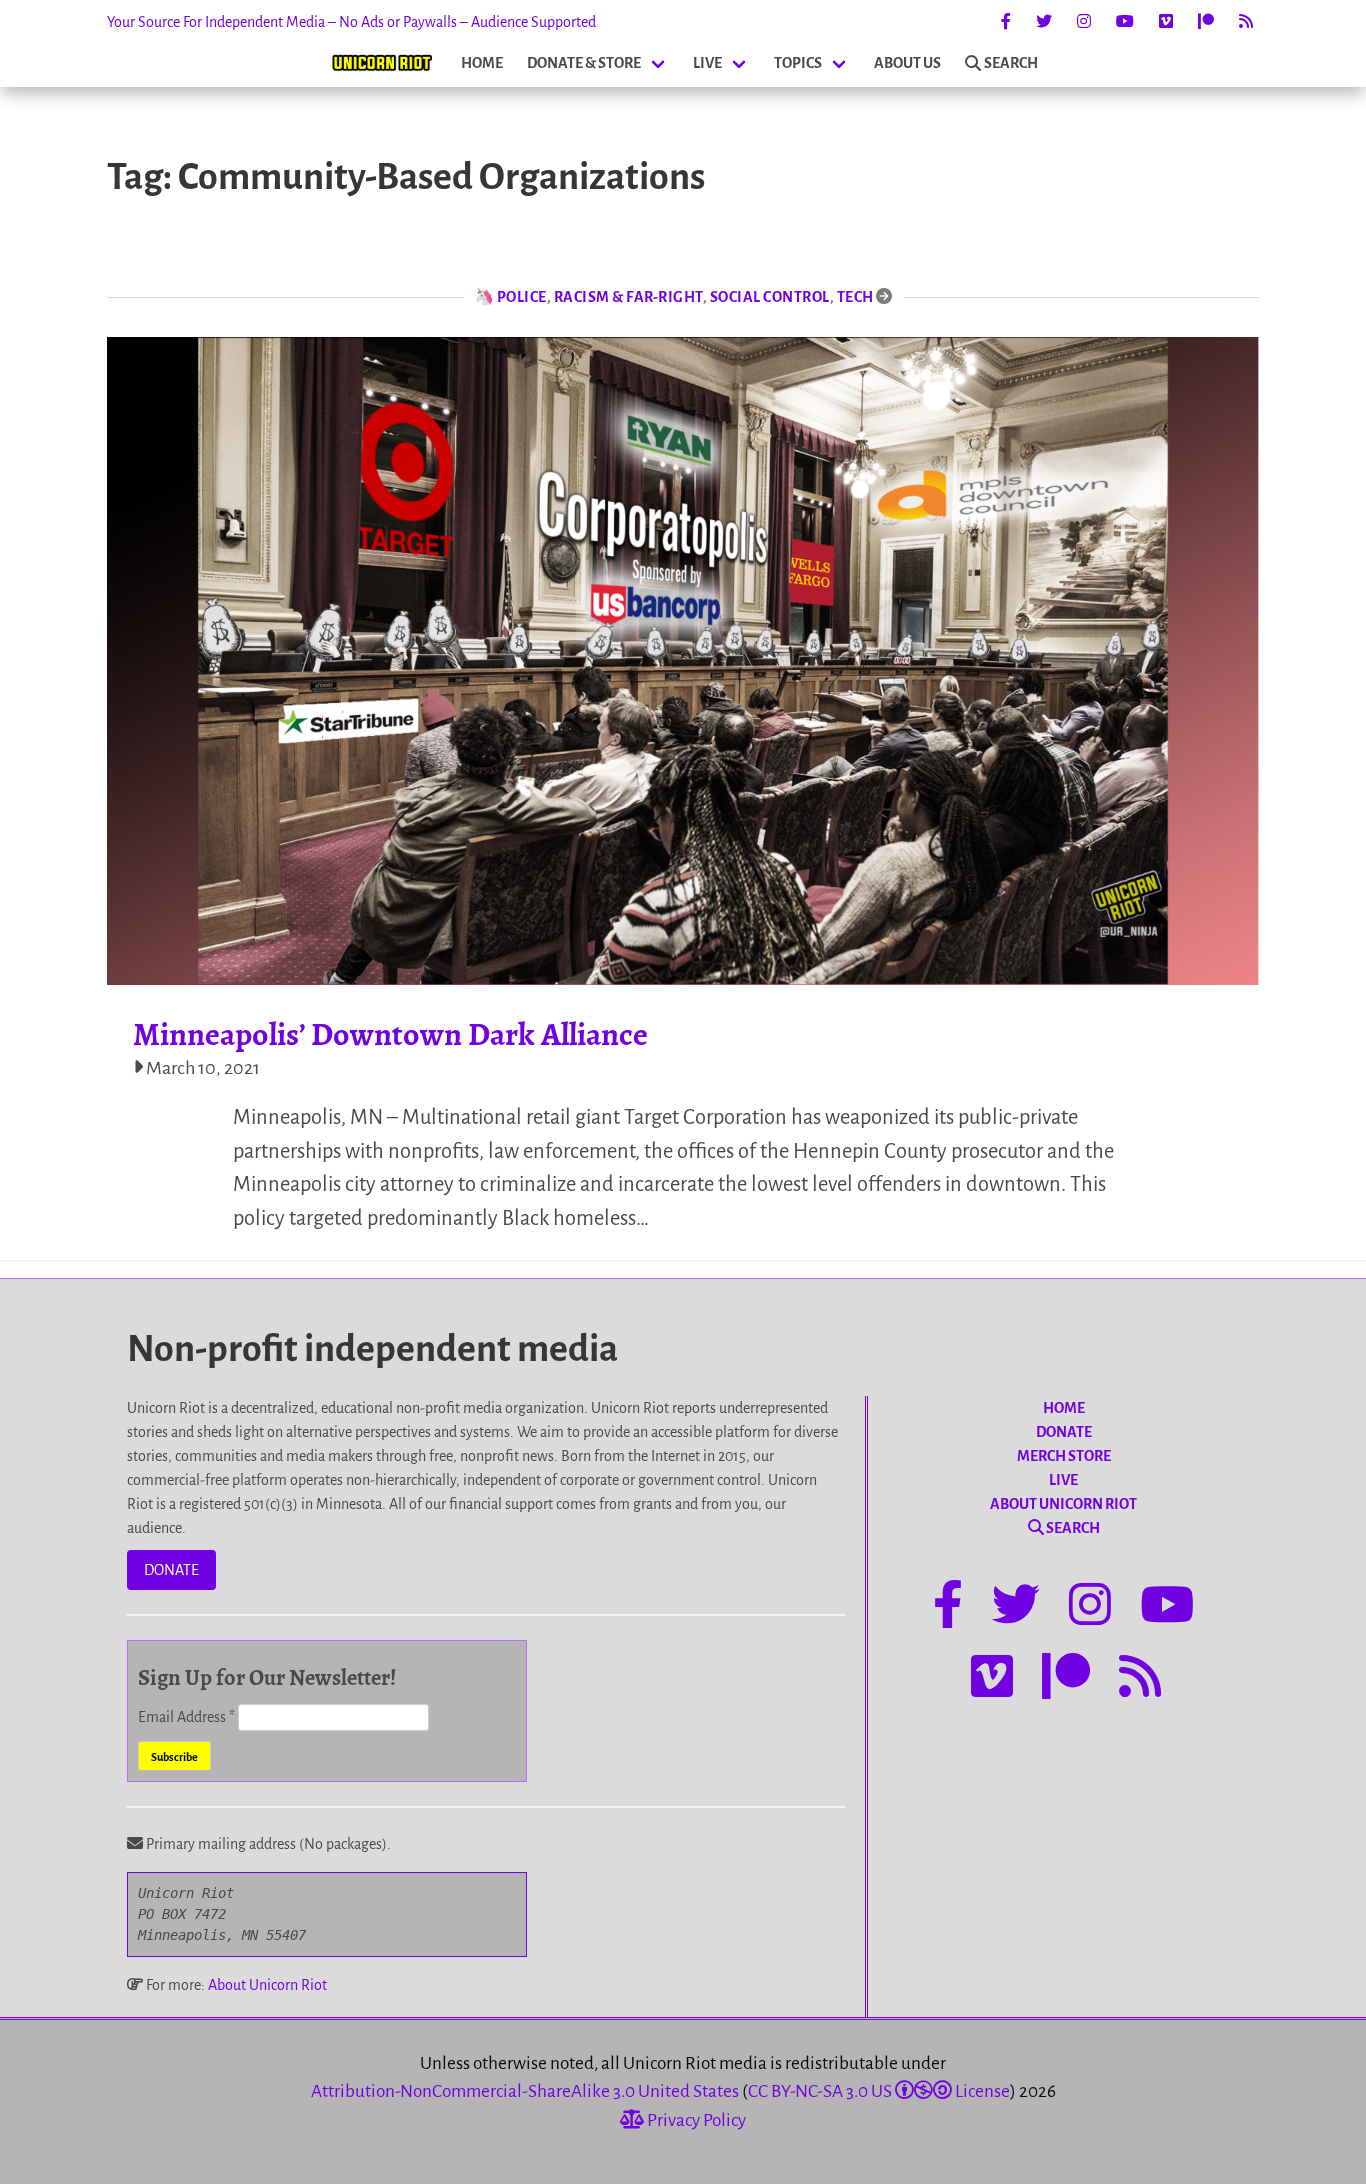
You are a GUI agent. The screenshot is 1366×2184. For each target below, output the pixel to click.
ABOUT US (907, 63)
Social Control (770, 297)
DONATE (171, 1570)
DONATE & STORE (584, 63)
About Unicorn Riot (267, 1985)
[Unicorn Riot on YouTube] (1125, 22)
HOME (482, 63)
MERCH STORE (1064, 1456)
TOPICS (798, 63)
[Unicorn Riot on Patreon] (1206, 22)
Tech (855, 297)
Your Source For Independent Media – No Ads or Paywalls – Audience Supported (351, 22)
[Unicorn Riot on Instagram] (1084, 22)
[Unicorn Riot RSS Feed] (1246, 22)
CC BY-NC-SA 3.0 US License (879, 2091)
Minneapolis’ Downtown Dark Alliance (390, 1034)
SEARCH (1011, 63)
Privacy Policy (695, 2120)
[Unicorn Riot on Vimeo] (1166, 22)
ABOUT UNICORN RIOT (1063, 1504)
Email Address (186, 1717)
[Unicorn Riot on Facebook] (1006, 22)
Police (522, 297)
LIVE (707, 63)
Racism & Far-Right (628, 297)
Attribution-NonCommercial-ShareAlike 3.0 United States (525, 2091)
